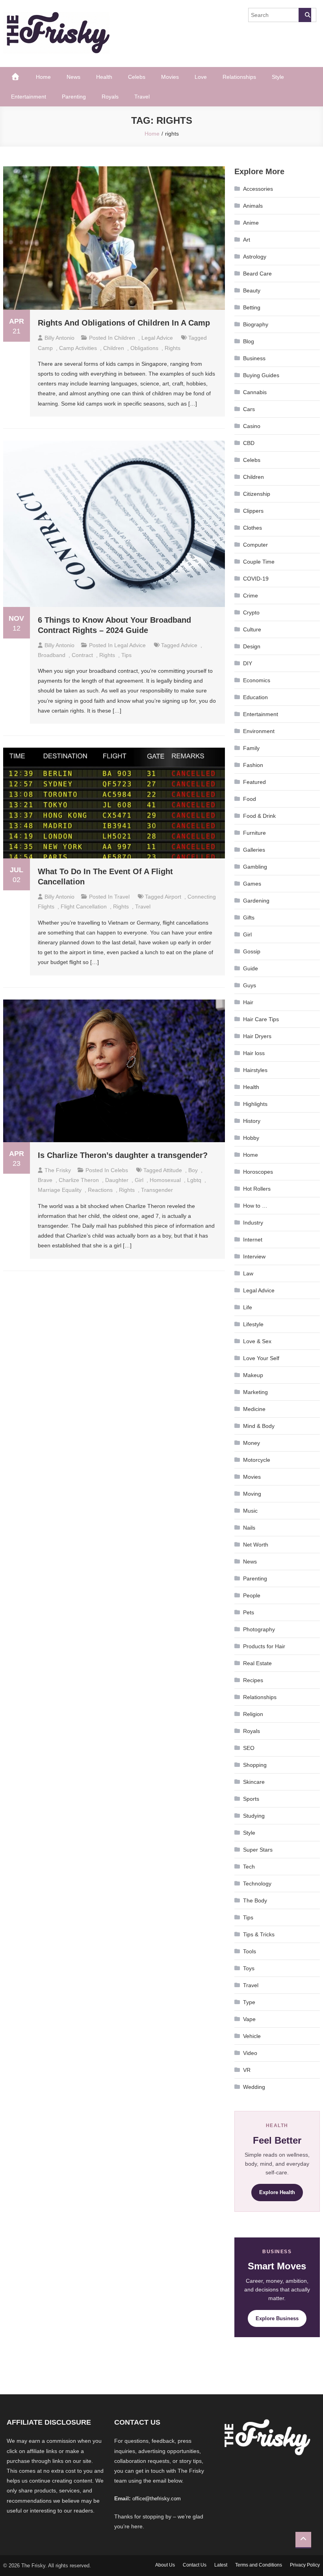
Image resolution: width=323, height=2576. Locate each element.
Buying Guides (261, 375)
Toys (249, 1968)
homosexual (165, 1180)
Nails (249, 1528)
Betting (252, 307)
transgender (157, 1190)
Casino (252, 426)
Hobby (251, 1138)
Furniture (254, 833)
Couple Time (259, 562)
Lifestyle (253, 1324)
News (73, 77)
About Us (165, 2565)
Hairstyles (255, 1070)
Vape (249, 2019)
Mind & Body (259, 1426)
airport (173, 897)
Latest (221, 2565)
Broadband (52, 655)
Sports (251, 1799)
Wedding (254, 2087)
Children (125, 338)
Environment (259, 731)
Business (254, 358)
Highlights (255, 1104)
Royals (110, 97)
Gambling (255, 867)
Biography (256, 324)
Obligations (144, 348)
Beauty (252, 290)
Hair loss (254, 1053)
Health (104, 77)
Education (255, 697)
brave (45, 1180)
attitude (173, 1170)
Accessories (258, 189)
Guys (250, 985)
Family (251, 748)
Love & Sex (257, 1341)
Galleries (254, 850)
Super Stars (258, 1850)
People (252, 1595)
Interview (254, 1256)
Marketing (255, 1392)
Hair (248, 1002)
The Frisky (58, 1170)
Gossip (252, 951)
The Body (255, 1900)
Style (278, 77)
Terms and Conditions (259, 2565)
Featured (254, 782)
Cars (249, 409)
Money (252, 1443)
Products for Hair (264, 1646)
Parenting (74, 97)
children (114, 348)
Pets (249, 1612)
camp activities (78, 348)
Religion (253, 1714)
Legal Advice (157, 338)
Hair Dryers (257, 1036)
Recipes (253, 1680)
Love (201, 77)
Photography (259, 1629)
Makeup (253, 1375)
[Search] (305, 15)
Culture (252, 629)
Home (43, 77)
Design (252, 646)
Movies (170, 77)
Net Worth (256, 1545)
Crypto (251, 612)
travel (143, 906)
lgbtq (194, 1180)
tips (126, 655)
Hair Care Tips (261, 1019)
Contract (82, 655)
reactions (100, 1190)
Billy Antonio (59, 338)
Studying (254, 1816)
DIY (248, 663)
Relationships (239, 77)
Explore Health (277, 2192)
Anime (251, 223)
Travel (142, 97)
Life (248, 1307)
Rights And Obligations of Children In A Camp (124, 323)
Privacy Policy (305, 2565)
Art (247, 240)
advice (189, 645)
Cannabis (255, 392)
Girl (139, 1180)
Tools (250, 1951)
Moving (252, 1494)
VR (247, 2070)
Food (250, 799)
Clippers (253, 511)
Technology (257, 1884)
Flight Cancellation (84, 906)
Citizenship (257, 494)
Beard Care (257, 274)
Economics (257, 680)
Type (249, 2002)
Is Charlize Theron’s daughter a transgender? (123, 1155)
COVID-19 (256, 579)
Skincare (254, 1782)
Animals (253, 206)
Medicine (254, 1409)
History (252, 1121)
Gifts (249, 918)
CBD (249, 443)
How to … (255, 1206)
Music (250, 1511)
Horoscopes (258, 1172)
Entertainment (29, 97)
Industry (253, 1223)
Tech (249, 1867)
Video (250, 2053)
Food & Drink (259, 816)
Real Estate (257, 1663)
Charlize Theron (79, 1180)
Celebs (137, 77)
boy (193, 1170)
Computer (255, 545)
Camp (45, 348)
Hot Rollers (257, 1189)
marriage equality (60, 1190)
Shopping (255, 1765)
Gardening (256, 901)
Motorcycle (257, 1460)
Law (248, 1273)
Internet (253, 1240)
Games (252, 884)
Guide (251, 968)
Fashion (253, 765)
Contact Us (195, 2565)
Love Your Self (261, 1358)
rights (173, 348)
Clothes (252, 528)
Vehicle (252, 2036)
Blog (249, 341)
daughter (117, 1180)
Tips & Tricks (259, 1934)
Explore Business (277, 2318)
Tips (248, 1917)
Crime (251, 596)
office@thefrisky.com (157, 2499)
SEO (249, 1748)
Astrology (255, 257)
